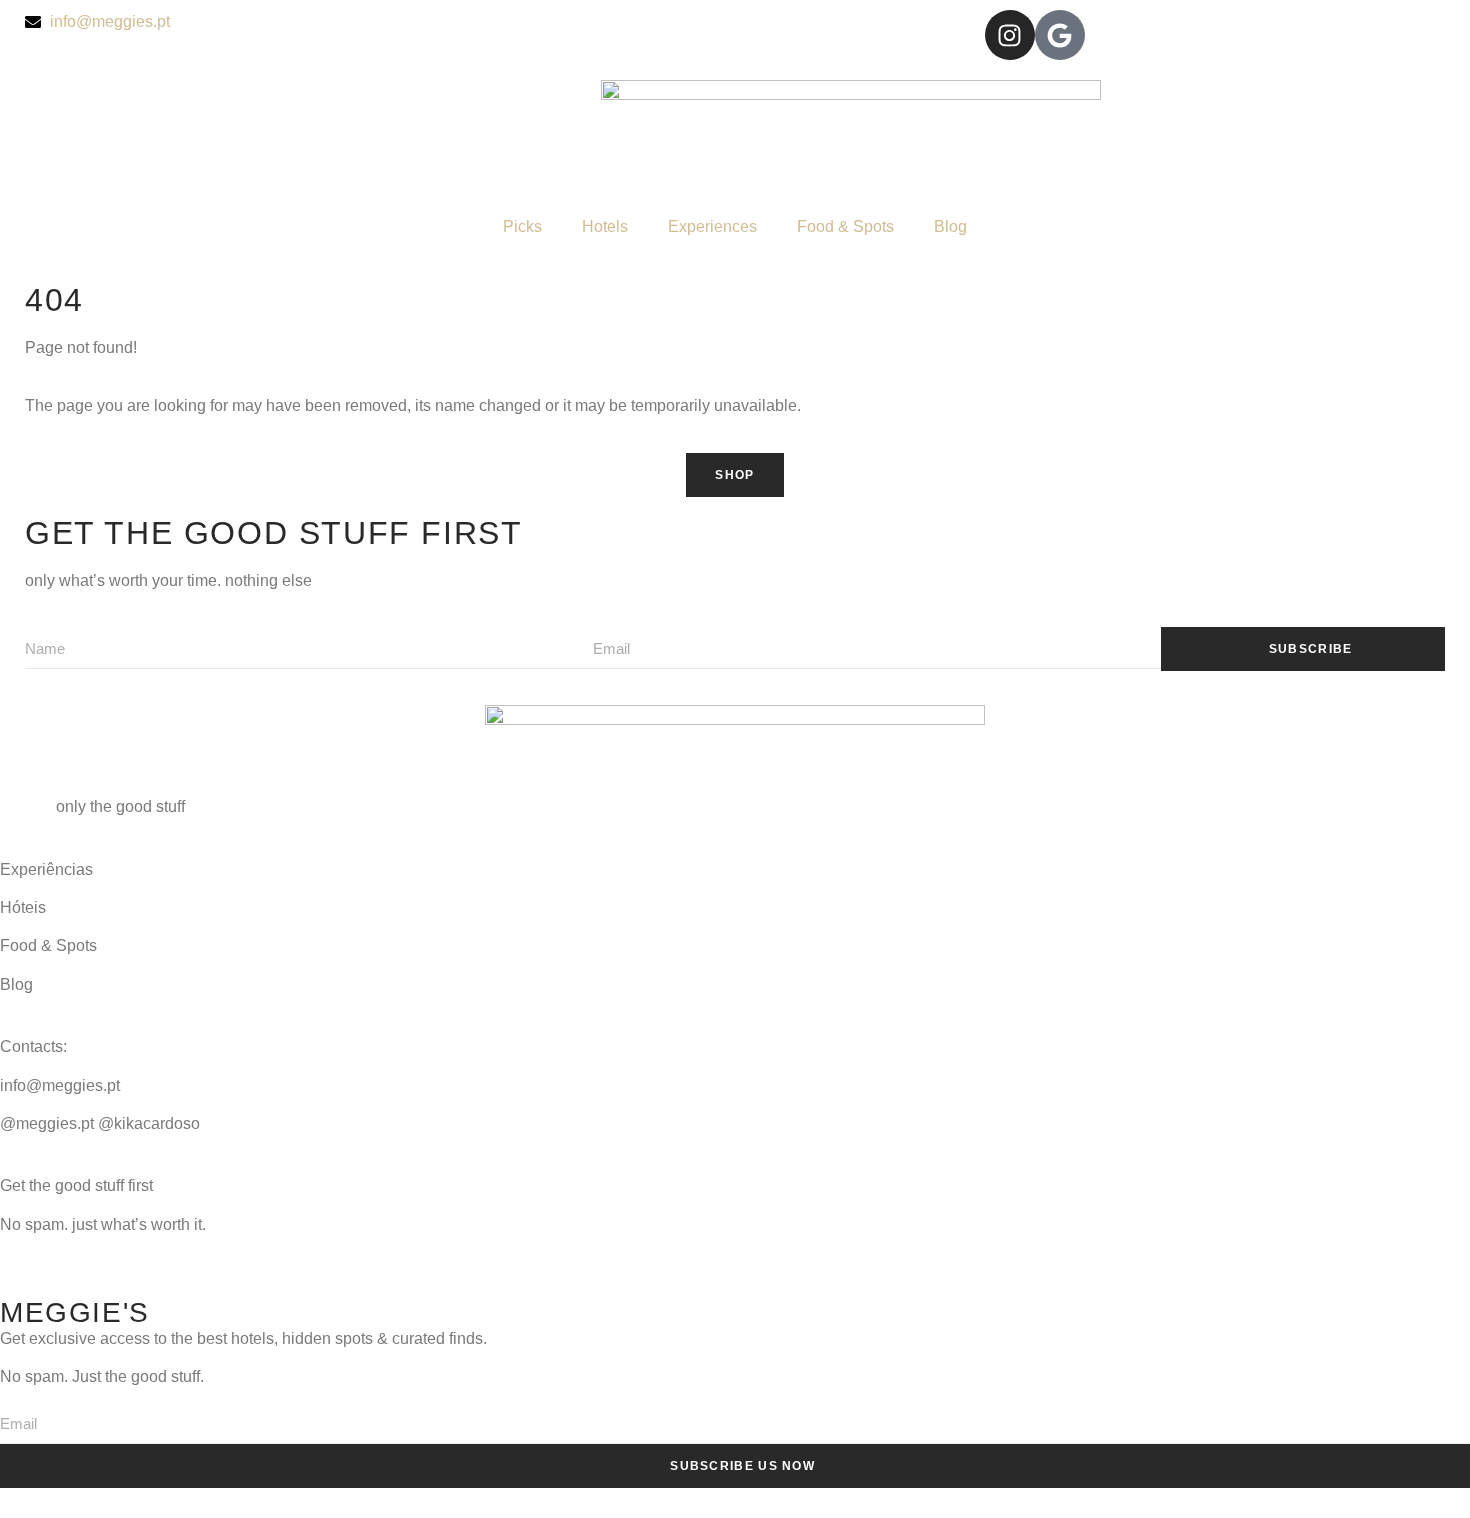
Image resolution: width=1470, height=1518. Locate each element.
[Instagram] (1010, 35)
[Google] (1060, 35)
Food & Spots (845, 226)
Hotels (605, 226)
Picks (522, 226)
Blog (950, 226)
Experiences (712, 226)
